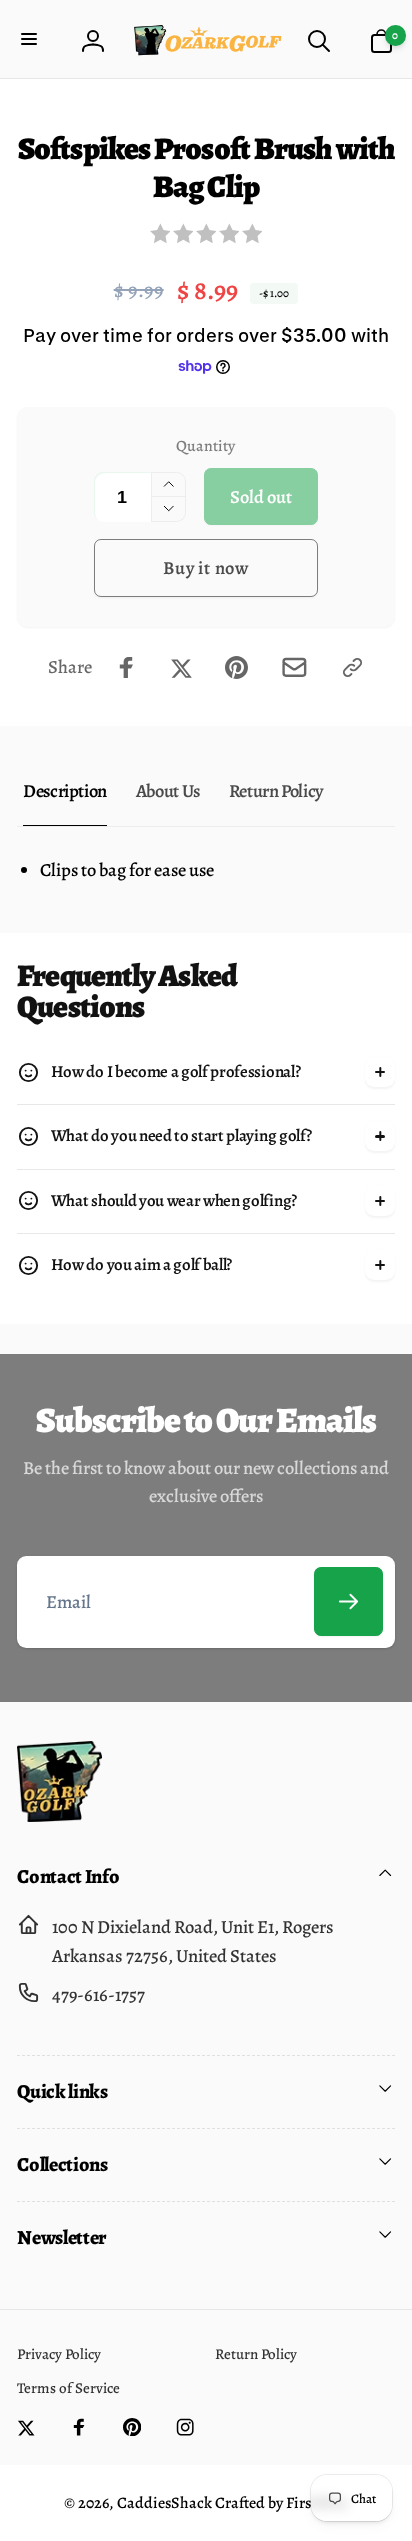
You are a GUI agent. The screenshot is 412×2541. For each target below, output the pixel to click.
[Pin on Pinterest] (236, 667)
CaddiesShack (164, 2503)
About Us (168, 790)
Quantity (205, 445)
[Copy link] (352, 667)
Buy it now (206, 567)
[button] (31, 41)
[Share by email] (294, 667)
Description (65, 790)
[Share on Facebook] (126, 667)
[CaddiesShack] (59, 1815)
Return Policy (276, 790)
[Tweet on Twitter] (181, 667)
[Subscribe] (348, 1601)
